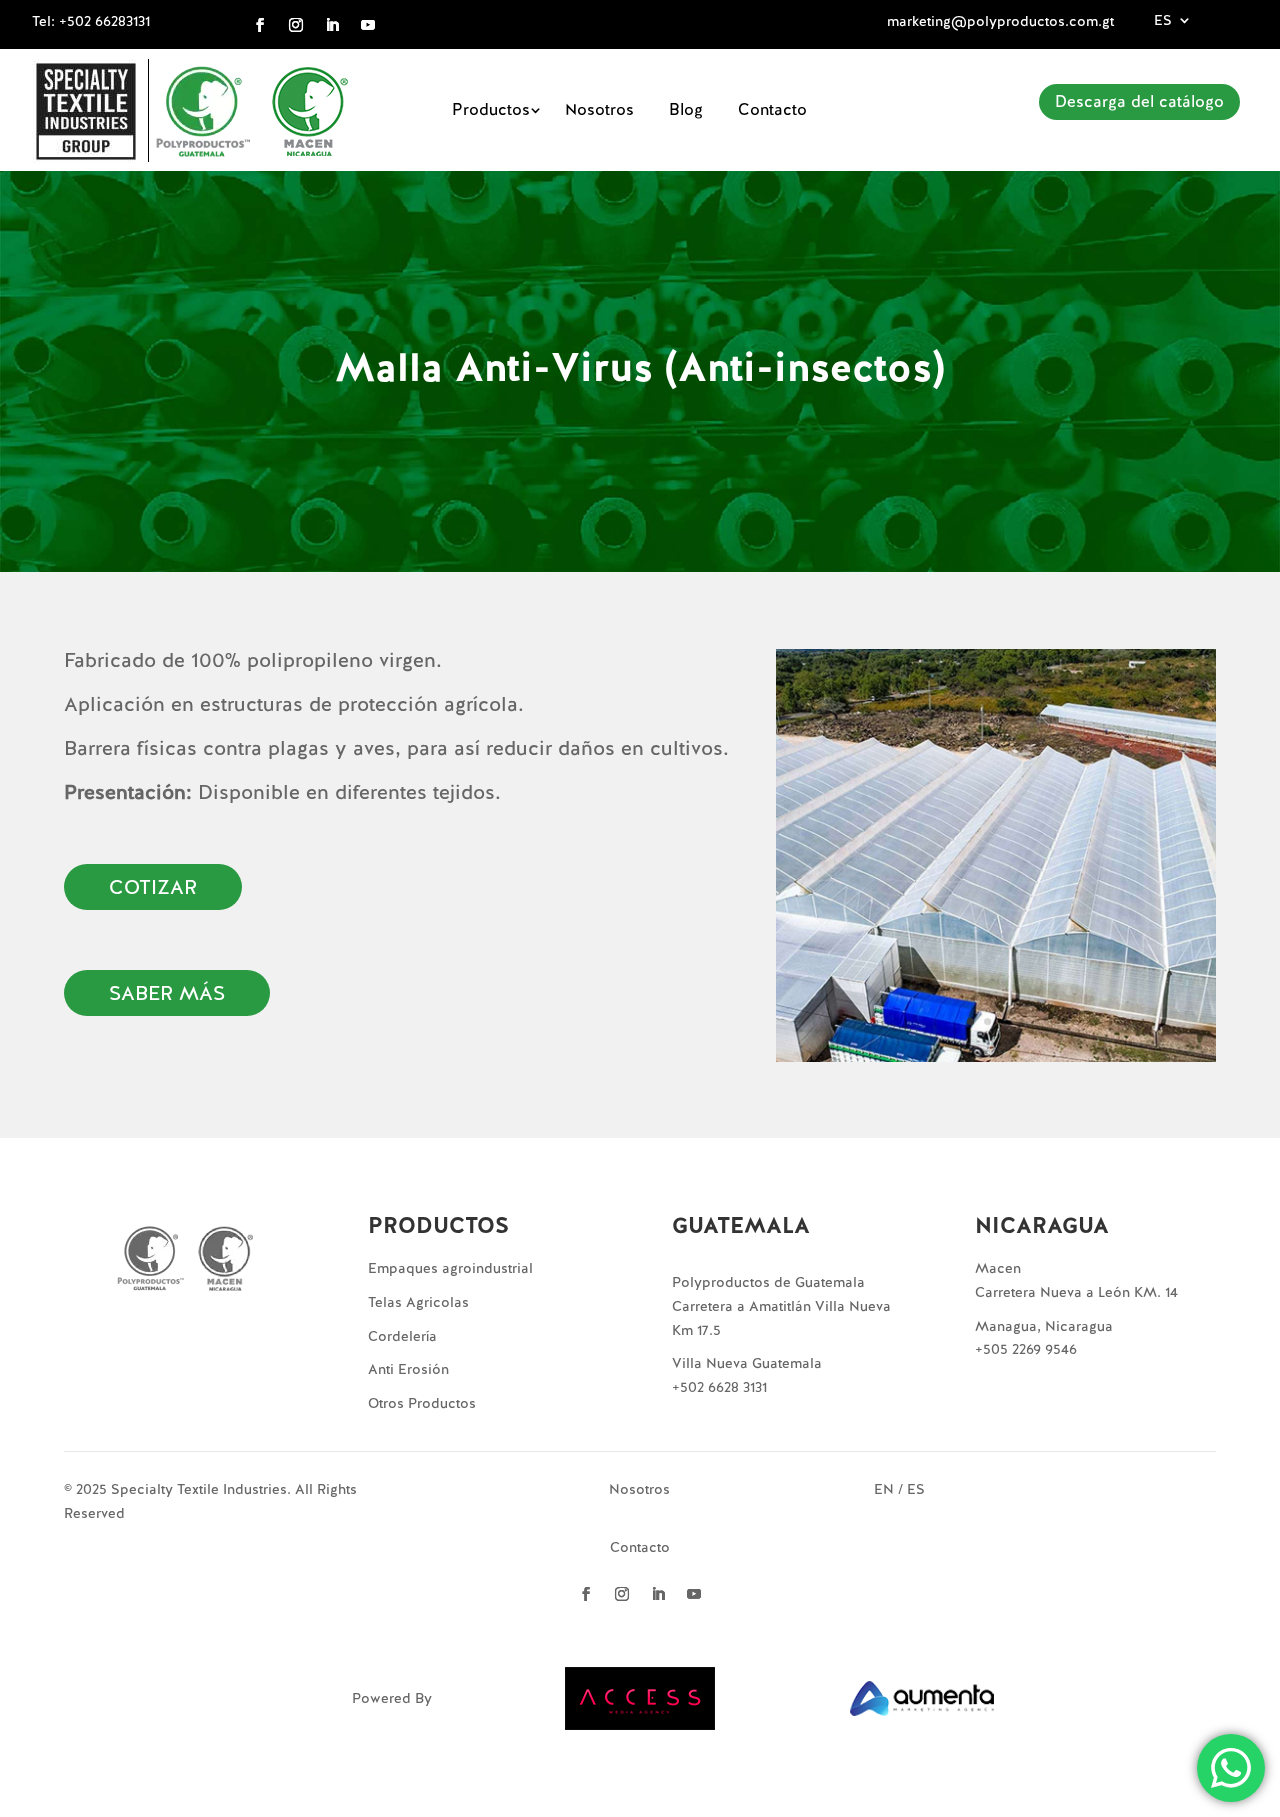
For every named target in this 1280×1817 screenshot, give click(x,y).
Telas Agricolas (418, 1302)
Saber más (167, 993)
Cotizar (153, 887)
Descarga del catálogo (1139, 101)
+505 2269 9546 (1026, 1349)
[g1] (996, 1057)
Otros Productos (422, 1403)
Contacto (772, 109)
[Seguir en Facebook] (260, 25)
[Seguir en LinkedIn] (332, 25)
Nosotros (599, 109)
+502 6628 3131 (719, 1387)
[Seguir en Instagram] (296, 25)
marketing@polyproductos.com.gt (1000, 21)
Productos (491, 109)
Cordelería (402, 1336)
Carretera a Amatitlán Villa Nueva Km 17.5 (781, 1318)
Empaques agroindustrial (450, 1268)
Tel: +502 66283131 (91, 21)
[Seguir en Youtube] (368, 25)
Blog (686, 109)
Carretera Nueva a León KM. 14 (1076, 1292)
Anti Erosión (408, 1369)
